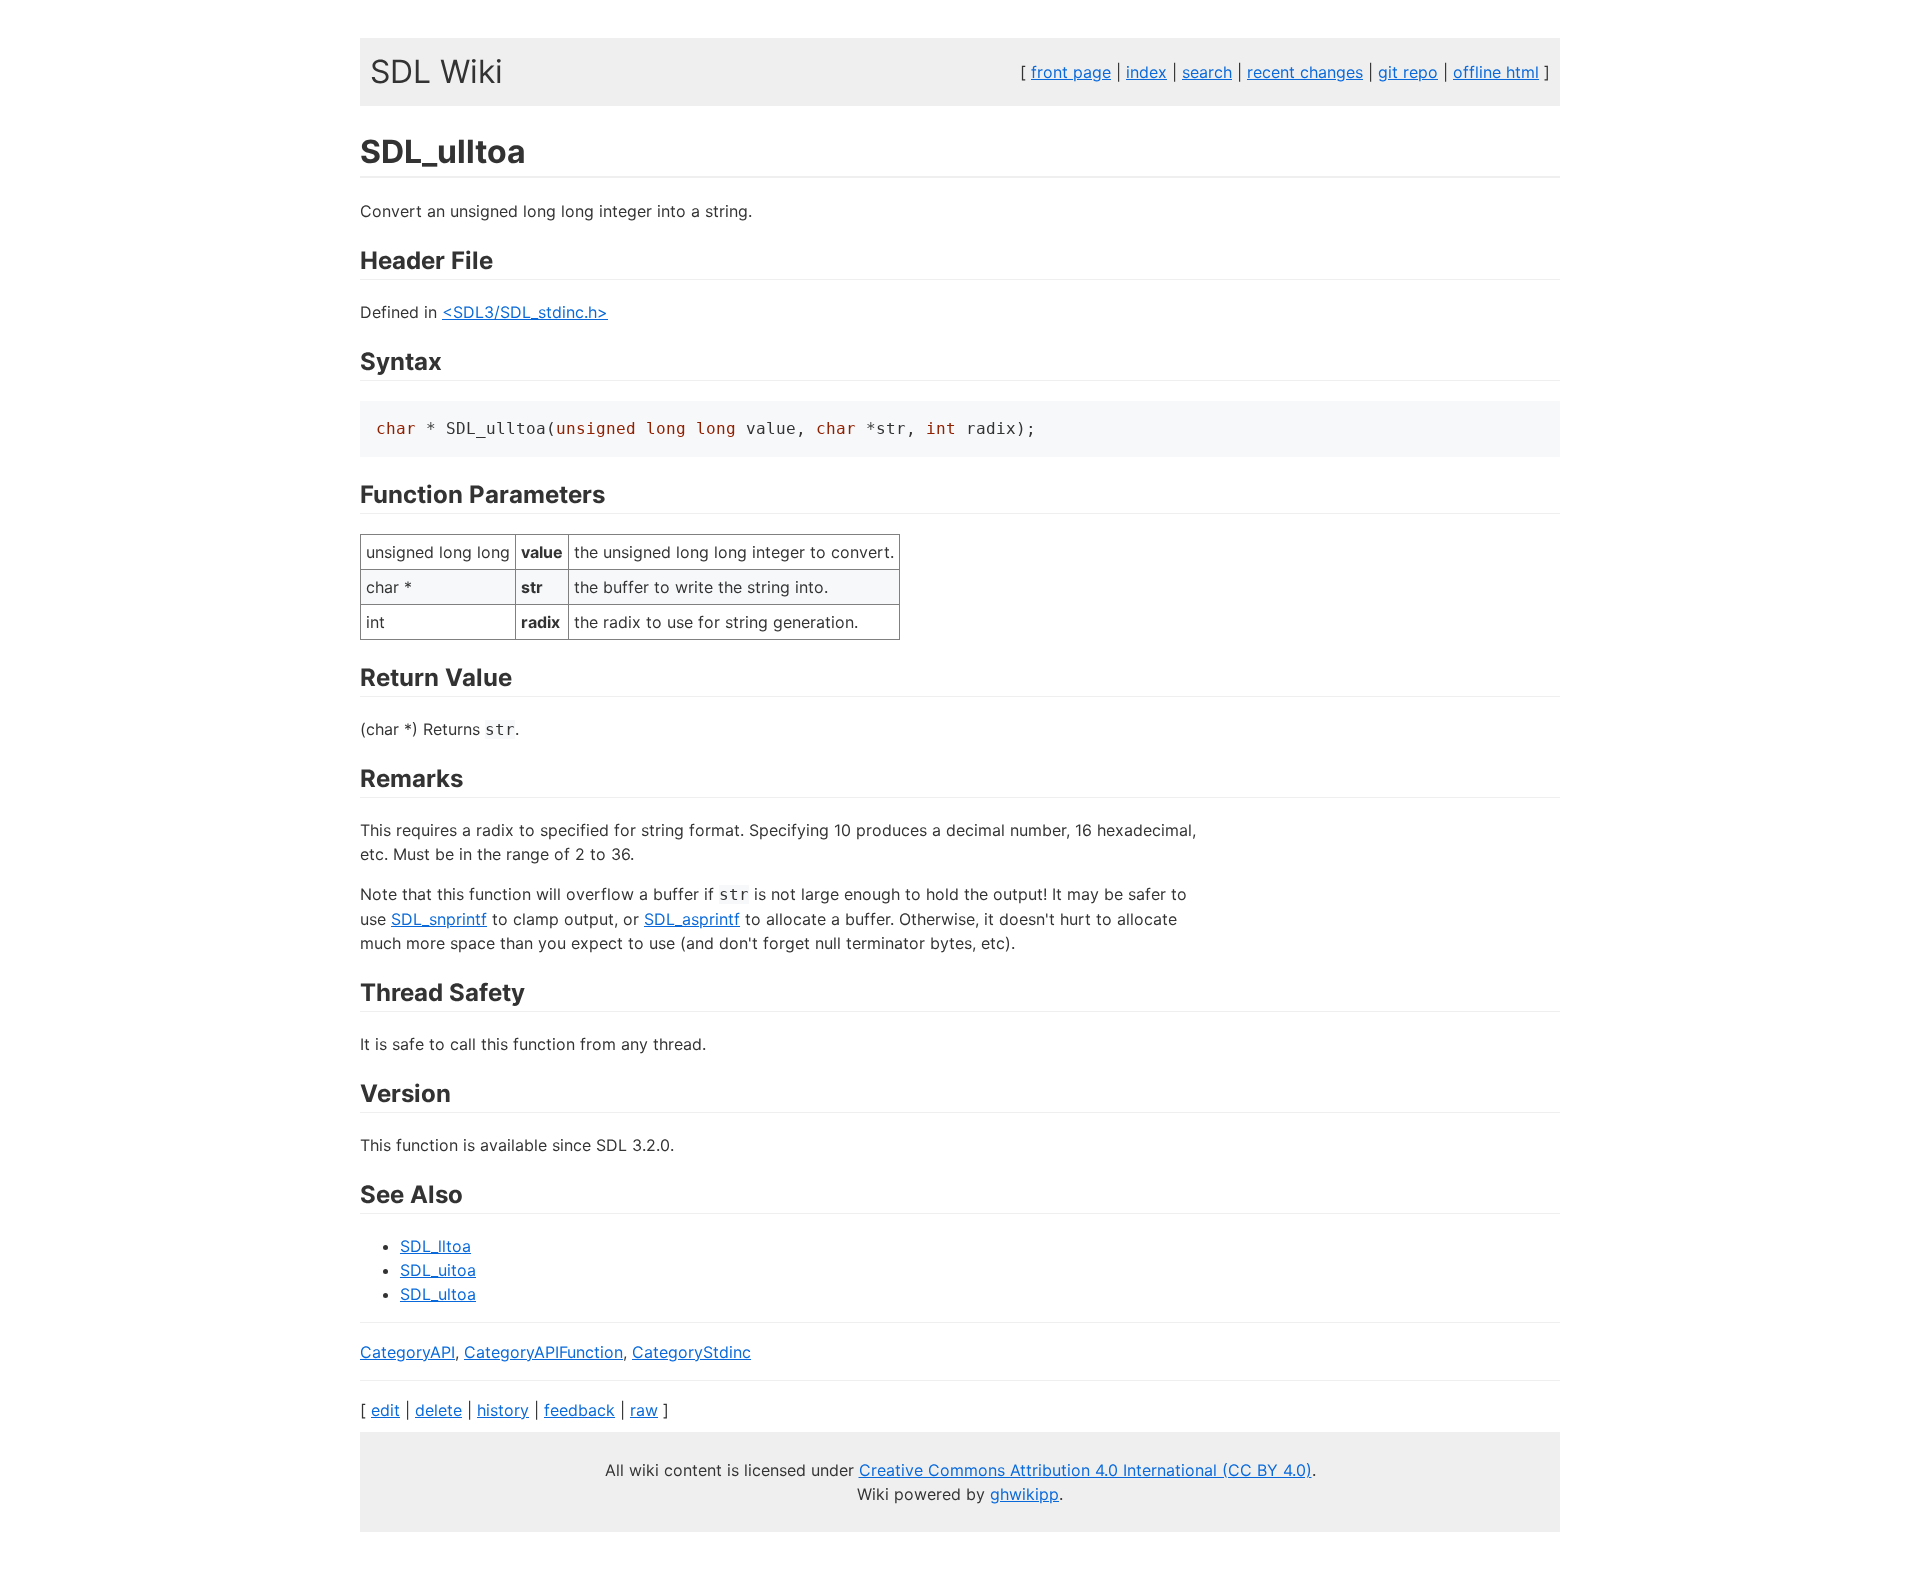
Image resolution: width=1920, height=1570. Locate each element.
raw (644, 1410)
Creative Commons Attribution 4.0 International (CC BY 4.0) (1085, 1470)
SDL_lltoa (435, 1246)
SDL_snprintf (439, 919)
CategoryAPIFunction (543, 1352)
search (1207, 72)
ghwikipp (1024, 1494)
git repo (1408, 72)
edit (385, 1410)
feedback (579, 1410)
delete (438, 1410)
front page (1071, 72)
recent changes (1305, 72)
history (503, 1410)
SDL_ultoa (438, 1294)
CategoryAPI (407, 1352)
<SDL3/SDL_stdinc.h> (525, 312)
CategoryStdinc (691, 1352)
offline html (1496, 72)
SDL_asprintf (692, 919)
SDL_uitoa (438, 1270)
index (1146, 72)
